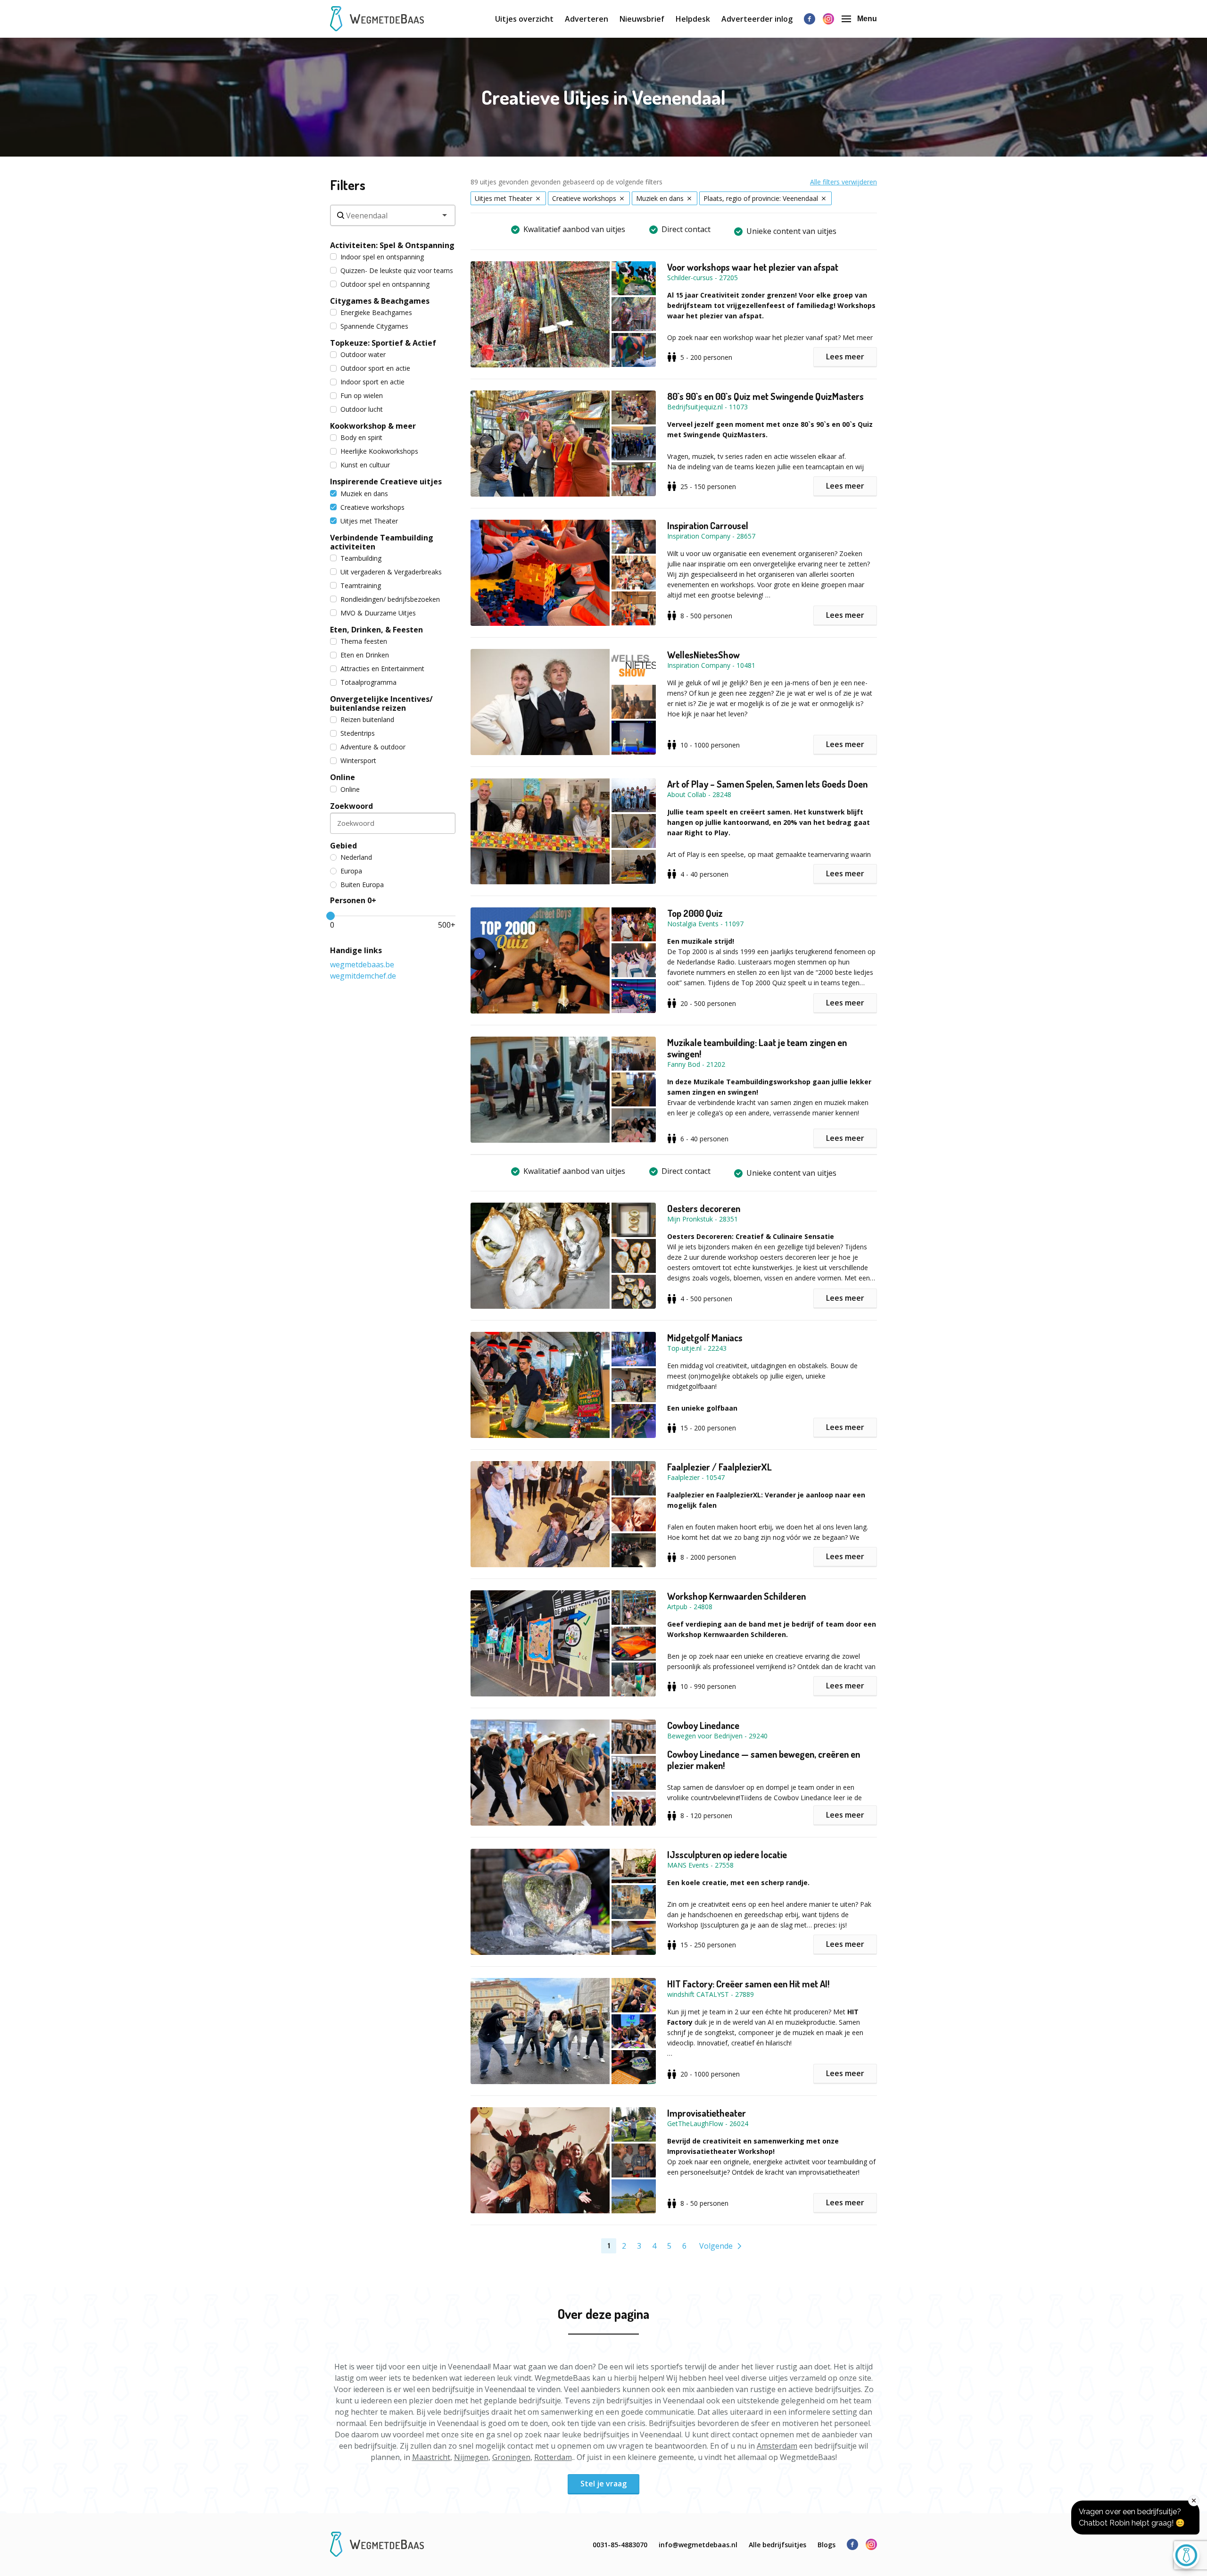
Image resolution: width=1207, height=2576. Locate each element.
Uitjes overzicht (524, 19)
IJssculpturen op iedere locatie (727, 1854)
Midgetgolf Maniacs (705, 1338)
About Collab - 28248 (699, 794)
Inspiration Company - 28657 (711, 536)
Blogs (827, 2545)
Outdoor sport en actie (375, 368)
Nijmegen (471, 2457)
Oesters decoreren (704, 1208)
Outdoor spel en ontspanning (385, 284)
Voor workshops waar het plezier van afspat (753, 267)
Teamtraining (361, 586)
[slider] (331, 916)
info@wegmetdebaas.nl (698, 2545)
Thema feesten (364, 641)
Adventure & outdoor (373, 747)
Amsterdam (777, 2446)
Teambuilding (361, 558)
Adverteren (587, 19)
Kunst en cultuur (365, 465)
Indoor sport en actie (372, 382)
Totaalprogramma (368, 682)
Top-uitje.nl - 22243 (697, 1348)
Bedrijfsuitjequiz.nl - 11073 (707, 407)
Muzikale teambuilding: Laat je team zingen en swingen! (757, 1048)
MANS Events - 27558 (700, 1865)
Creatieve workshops (372, 507)
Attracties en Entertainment (382, 669)
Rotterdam (553, 2457)
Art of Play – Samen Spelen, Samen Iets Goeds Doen (767, 784)
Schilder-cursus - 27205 (703, 278)
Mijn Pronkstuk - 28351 (703, 1219)
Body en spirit (361, 437)
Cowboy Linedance (703, 1725)
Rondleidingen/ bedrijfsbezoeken (390, 599)
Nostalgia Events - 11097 (705, 924)
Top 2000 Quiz (695, 913)
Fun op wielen (362, 395)
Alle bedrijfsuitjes (777, 2545)
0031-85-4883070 (620, 2545)
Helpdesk (693, 19)
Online (350, 789)
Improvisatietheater (707, 2113)
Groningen (511, 2457)
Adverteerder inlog (757, 19)
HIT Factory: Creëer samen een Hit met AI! (748, 1984)
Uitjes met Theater (369, 521)
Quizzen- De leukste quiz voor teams (397, 270)
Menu (867, 19)
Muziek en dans (364, 494)
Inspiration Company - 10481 (711, 665)
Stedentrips (358, 733)
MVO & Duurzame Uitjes (378, 613)
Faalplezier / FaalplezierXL (719, 1467)
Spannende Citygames (374, 326)
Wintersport (358, 760)
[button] (569, 314)
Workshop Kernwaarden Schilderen (736, 1596)
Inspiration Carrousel (708, 525)
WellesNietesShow (703, 655)
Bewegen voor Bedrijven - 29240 (717, 1736)
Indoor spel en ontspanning (382, 257)
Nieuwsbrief (642, 19)
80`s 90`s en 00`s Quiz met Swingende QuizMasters (765, 396)
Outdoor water (363, 354)
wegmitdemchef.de (363, 976)
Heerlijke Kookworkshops (379, 451)
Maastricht (431, 2457)
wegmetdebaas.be (362, 964)
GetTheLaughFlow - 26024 (708, 2123)
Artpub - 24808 (690, 1607)
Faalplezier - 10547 (696, 1477)
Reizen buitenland (367, 719)
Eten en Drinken (365, 655)
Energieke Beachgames (376, 312)
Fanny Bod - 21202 (696, 1064)
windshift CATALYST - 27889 (711, 1994)
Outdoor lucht (362, 409)
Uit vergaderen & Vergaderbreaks (391, 572)
